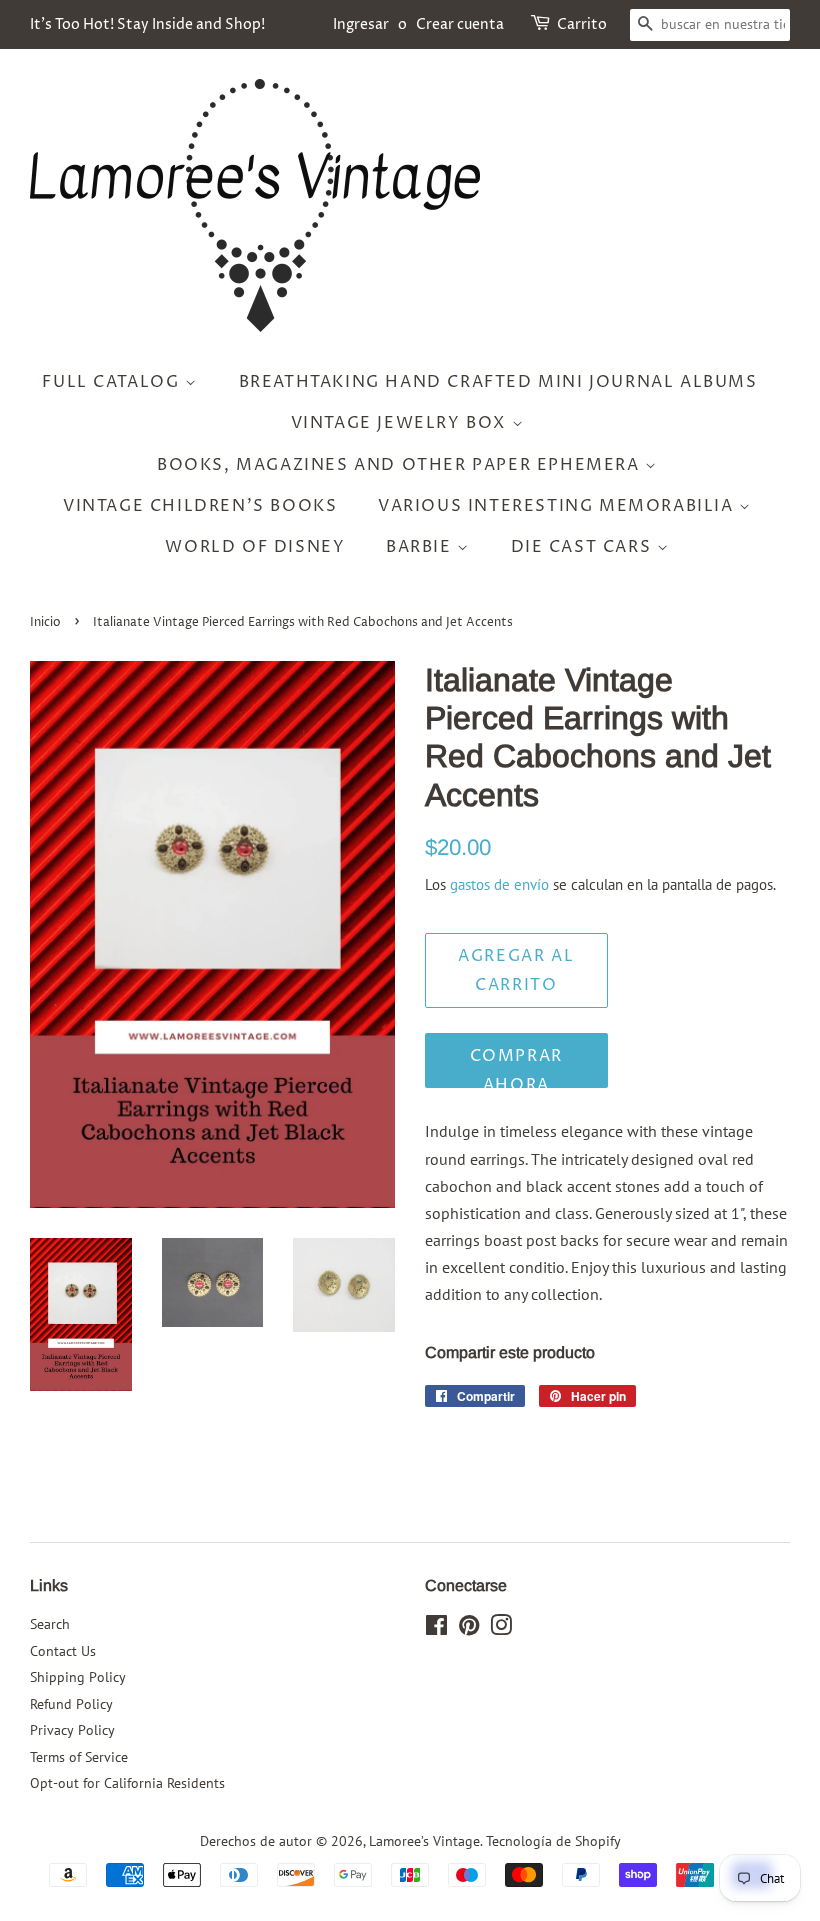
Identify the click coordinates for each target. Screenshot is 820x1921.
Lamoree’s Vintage (424, 1841)
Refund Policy (71, 1704)
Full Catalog (113, 382)
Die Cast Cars (584, 547)
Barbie (421, 547)
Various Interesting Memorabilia (558, 506)
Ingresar (361, 24)
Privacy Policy (72, 1730)
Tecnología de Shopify (553, 1841)
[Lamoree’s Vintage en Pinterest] (469, 1629)
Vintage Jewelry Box (401, 423)
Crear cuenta (460, 24)
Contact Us (63, 1651)
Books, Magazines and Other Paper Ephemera (401, 465)
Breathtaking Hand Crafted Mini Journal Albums (498, 382)
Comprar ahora (516, 1066)
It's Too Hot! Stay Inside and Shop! (147, 24)
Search (50, 1624)
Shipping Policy (78, 1677)
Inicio (45, 622)
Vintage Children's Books (200, 506)
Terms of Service (79, 1757)
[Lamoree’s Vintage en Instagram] (501, 1629)
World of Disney (255, 547)
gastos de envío (499, 884)
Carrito (582, 24)
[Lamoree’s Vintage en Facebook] (436, 1629)
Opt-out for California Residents (127, 1783)
